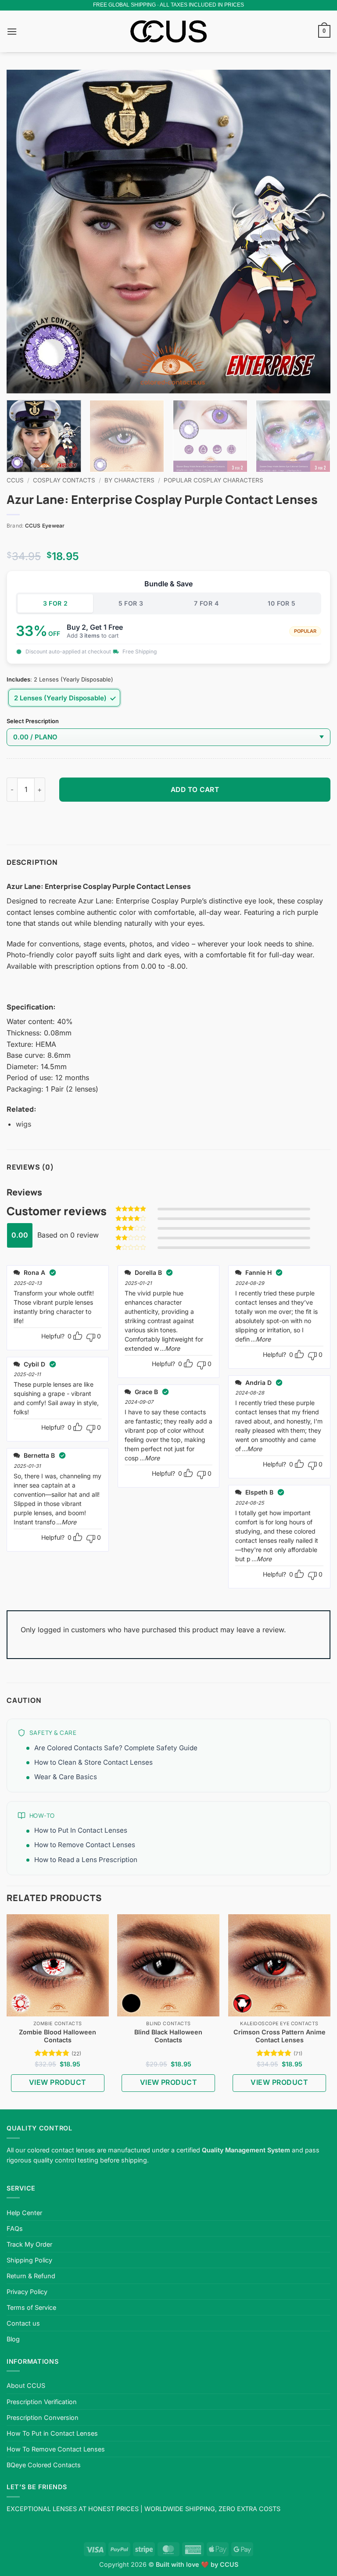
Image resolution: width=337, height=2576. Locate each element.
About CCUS (26, 2385)
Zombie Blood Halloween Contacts (57, 2036)
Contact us (23, 2323)
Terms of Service (31, 2307)
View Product (58, 2082)
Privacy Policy (27, 2292)
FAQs (15, 2228)
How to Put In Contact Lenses (81, 1830)
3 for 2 (56, 603)
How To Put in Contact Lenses (52, 2433)
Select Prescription (33, 721)
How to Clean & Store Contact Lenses (93, 1762)
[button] (12, 31)
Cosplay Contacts (64, 480)
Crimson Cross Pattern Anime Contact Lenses (280, 2036)
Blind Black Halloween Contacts (168, 2036)
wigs (23, 1124)
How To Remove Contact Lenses (56, 2449)
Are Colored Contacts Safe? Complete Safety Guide (116, 1748)
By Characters (129, 480)
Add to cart (195, 790)
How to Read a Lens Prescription (86, 1860)
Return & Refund (31, 2276)
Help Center (24, 2213)
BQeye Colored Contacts (44, 2465)
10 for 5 (281, 603)
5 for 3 (131, 603)
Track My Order (29, 2244)
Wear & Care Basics (66, 1777)
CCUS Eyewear (45, 526)
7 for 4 (206, 603)
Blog (13, 2339)
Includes (18, 680)
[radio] (64, 698)
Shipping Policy (29, 2260)
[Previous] (24, 232)
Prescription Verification (42, 2402)
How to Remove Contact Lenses (85, 1845)
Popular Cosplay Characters (213, 480)
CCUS (15, 480)
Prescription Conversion (43, 2417)
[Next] (313, 232)
